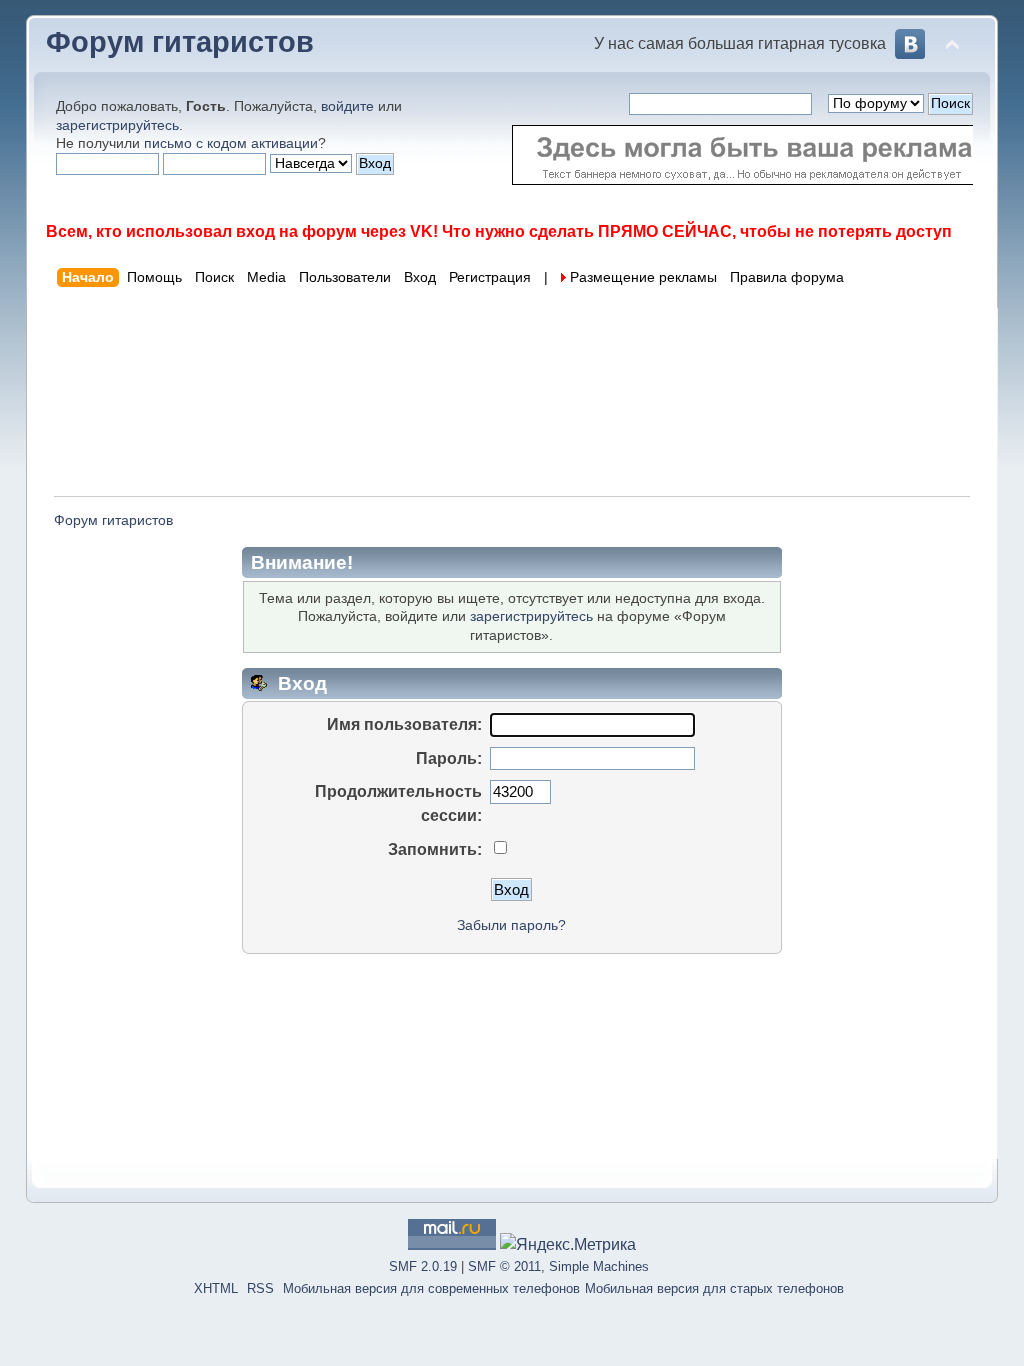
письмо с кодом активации (231, 143)
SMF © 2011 (504, 1266)
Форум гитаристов (180, 42)
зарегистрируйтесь (117, 125)
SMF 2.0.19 (423, 1266)
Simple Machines (599, 1266)
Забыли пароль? (511, 925)
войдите (347, 106)
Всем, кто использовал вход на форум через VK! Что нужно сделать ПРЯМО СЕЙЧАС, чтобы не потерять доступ (499, 231)
